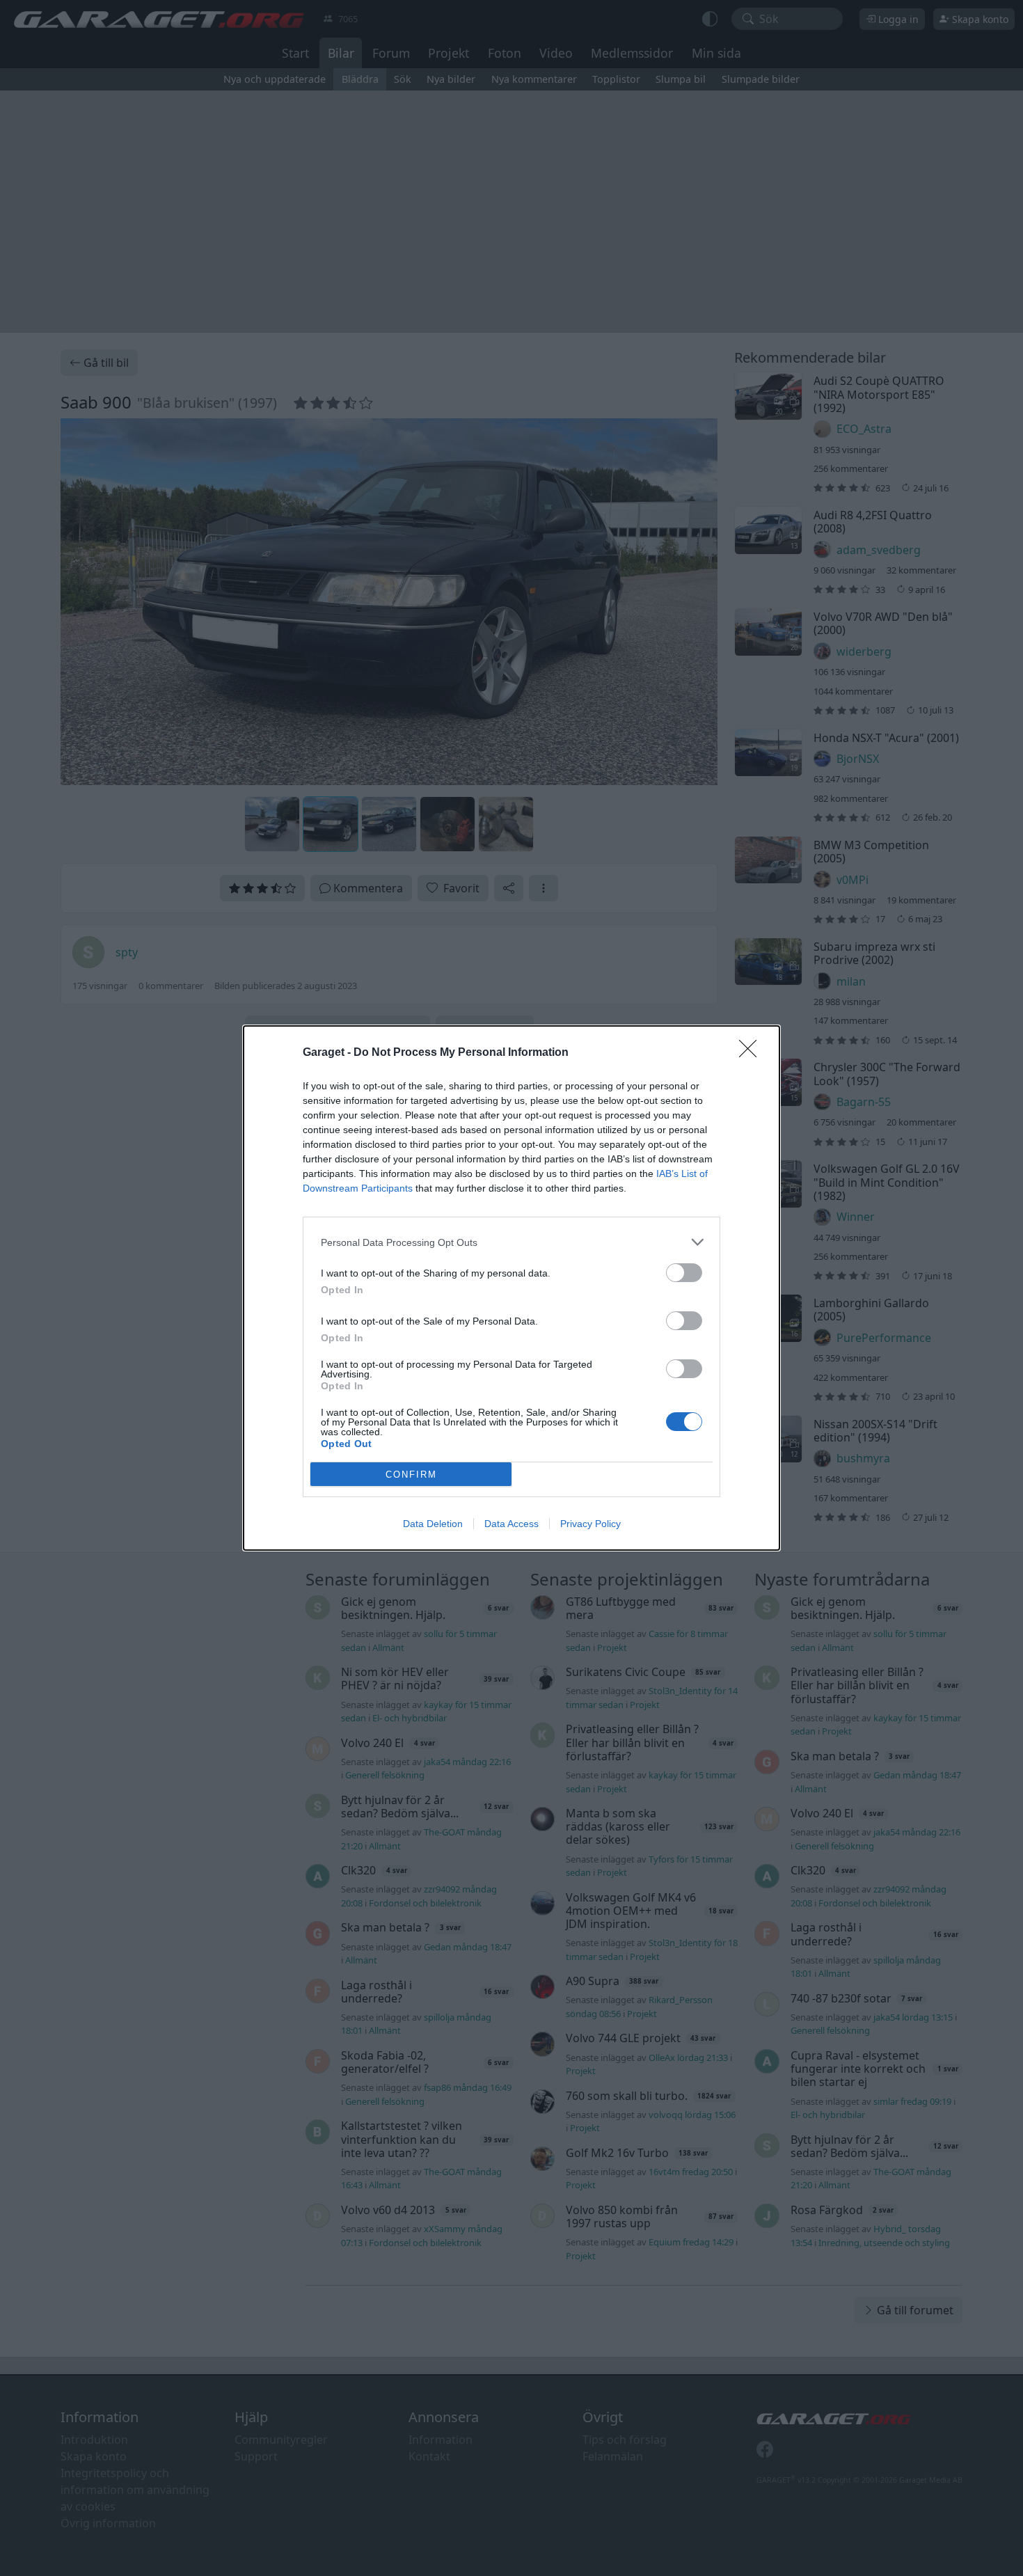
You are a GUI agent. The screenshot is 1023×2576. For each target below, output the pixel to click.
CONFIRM (411, 1475)
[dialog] (511, 1288)
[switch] (684, 1273)
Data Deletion (433, 1524)
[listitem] (511, 1242)
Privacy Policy (590, 1524)
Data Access (511, 1524)
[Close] (752, 1053)
